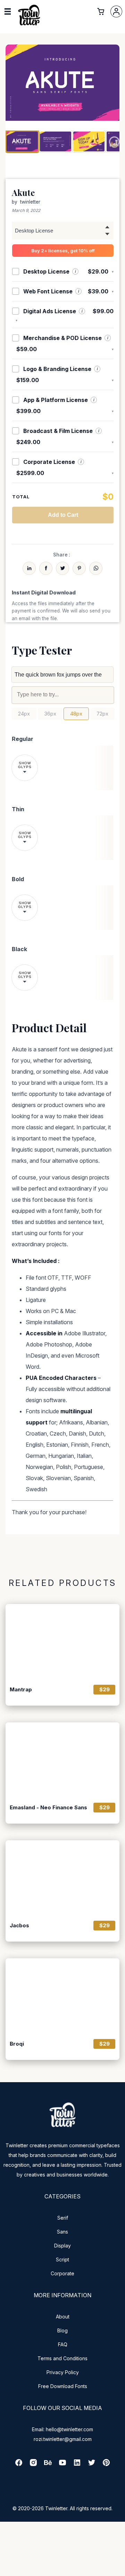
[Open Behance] (48, 2465)
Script (62, 2259)
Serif (63, 2218)
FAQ (63, 2344)
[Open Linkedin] (77, 2465)
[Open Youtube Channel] (62, 2465)
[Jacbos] (62, 1878)
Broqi (17, 2044)
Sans (62, 2232)
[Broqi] (62, 1996)
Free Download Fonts (63, 2386)
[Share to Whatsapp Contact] (96, 568)
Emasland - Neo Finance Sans (48, 1808)
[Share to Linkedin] (29, 568)
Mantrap (21, 1690)
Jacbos (19, 1926)
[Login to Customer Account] (116, 11)
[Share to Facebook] (46, 568)
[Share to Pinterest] (79, 568)
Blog (62, 2330)
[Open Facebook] (19, 2465)
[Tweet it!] (62, 568)
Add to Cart (63, 515)
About (63, 2317)
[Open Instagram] (33, 2465)
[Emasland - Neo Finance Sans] (62, 1760)
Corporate (62, 2273)
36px (50, 714)
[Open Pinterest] (106, 2465)
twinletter (30, 202)
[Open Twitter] (92, 2465)
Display (62, 2246)
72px (102, 714)
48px (76, 714)
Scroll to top (119, 2570)
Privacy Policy (63, 2372)
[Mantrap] (62, 1642)
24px (24, 714)
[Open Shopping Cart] (101, 11)
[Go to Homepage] (29, 25)
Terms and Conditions (62, 2358)
